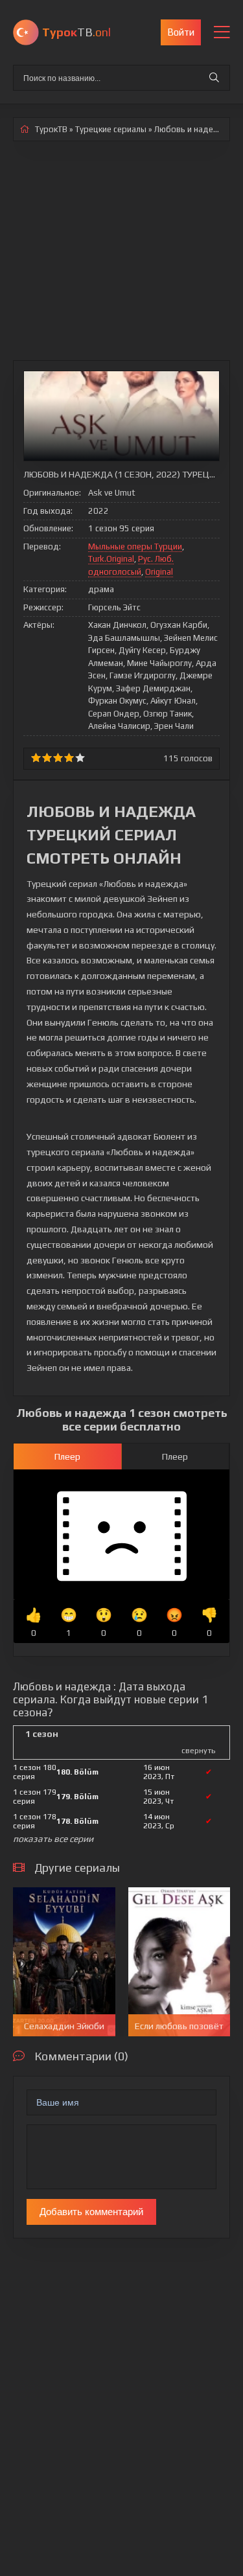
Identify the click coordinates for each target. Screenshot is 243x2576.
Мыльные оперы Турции (135, 546)
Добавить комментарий (91, 2212)
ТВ (76, 32)
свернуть (198, 1751)
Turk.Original (111, 559)
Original (159, 572)
